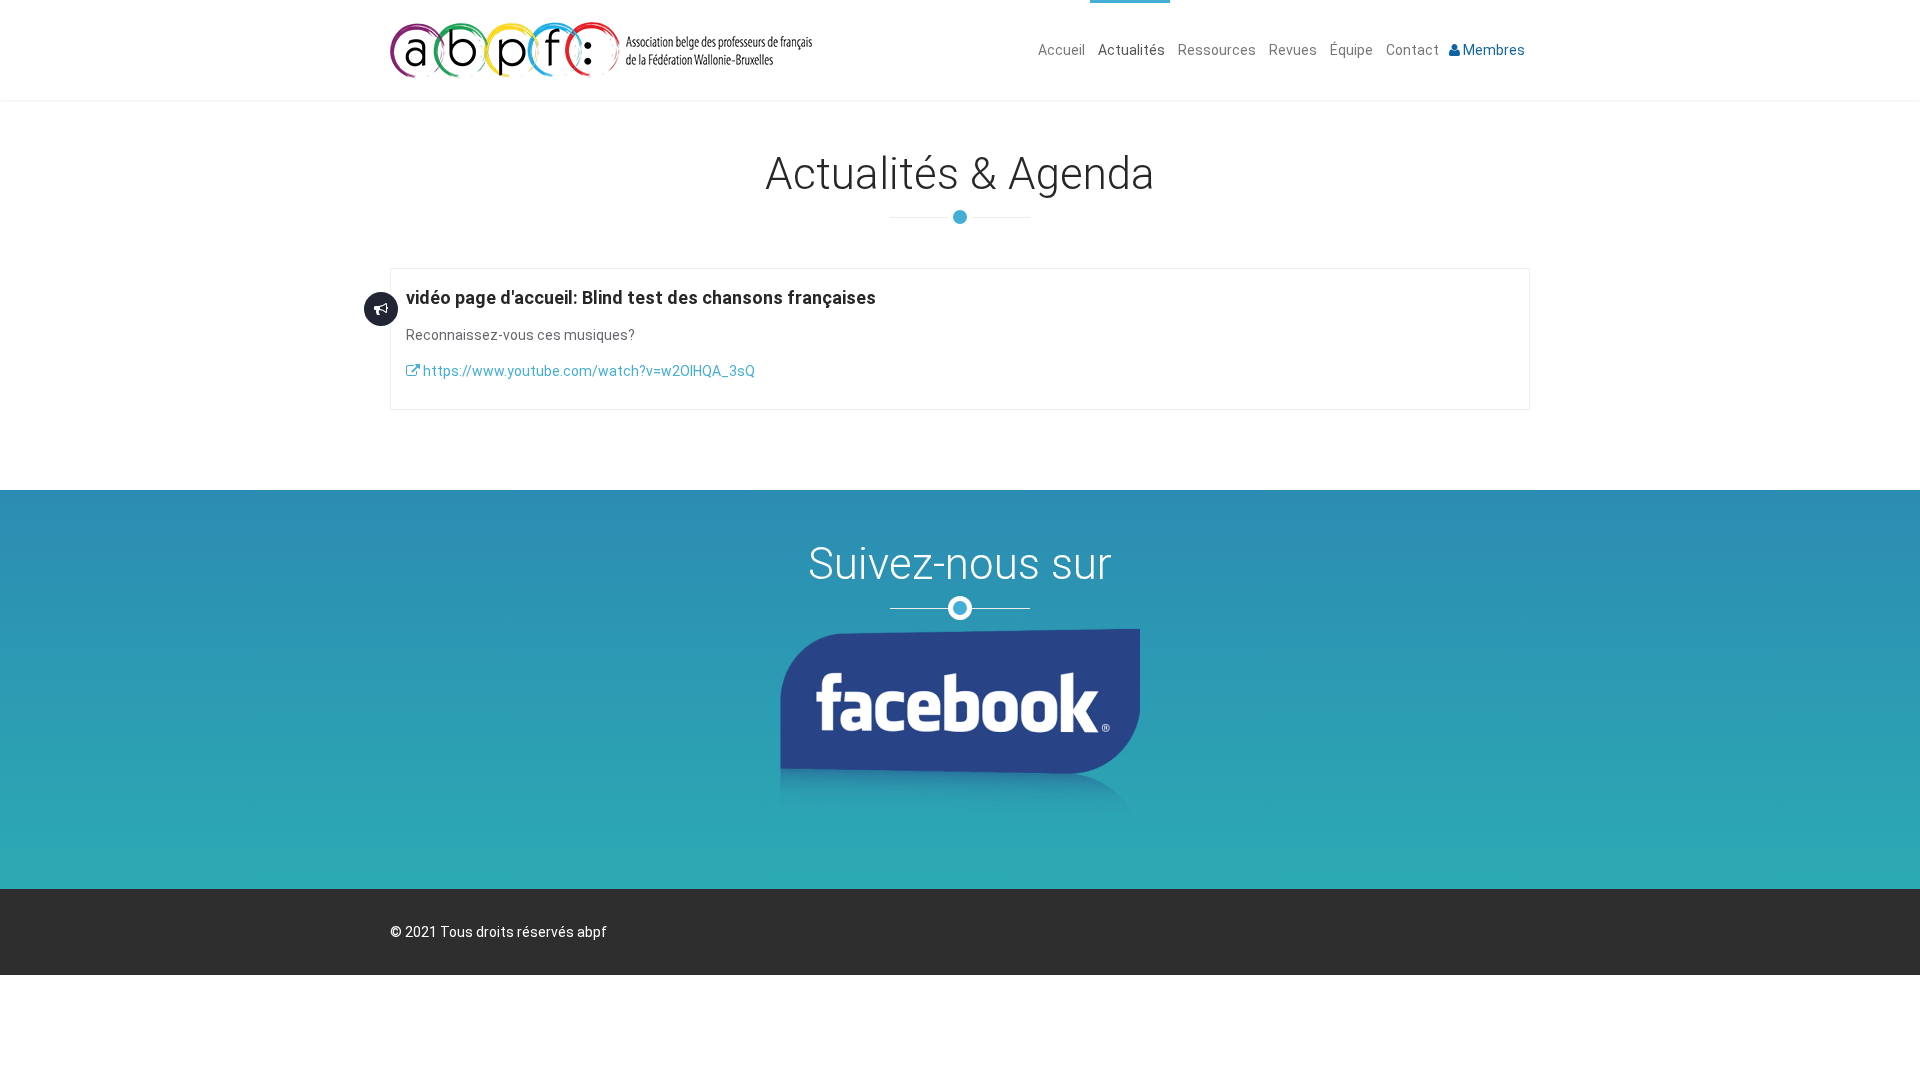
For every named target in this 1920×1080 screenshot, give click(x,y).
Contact (1411, 50)
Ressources (1215, 50)
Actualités (1130, 50)
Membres (1492, 50)
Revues (1291, 50)
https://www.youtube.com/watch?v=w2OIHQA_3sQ (587, 371)
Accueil (1060, 50)
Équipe (1350, 50)
